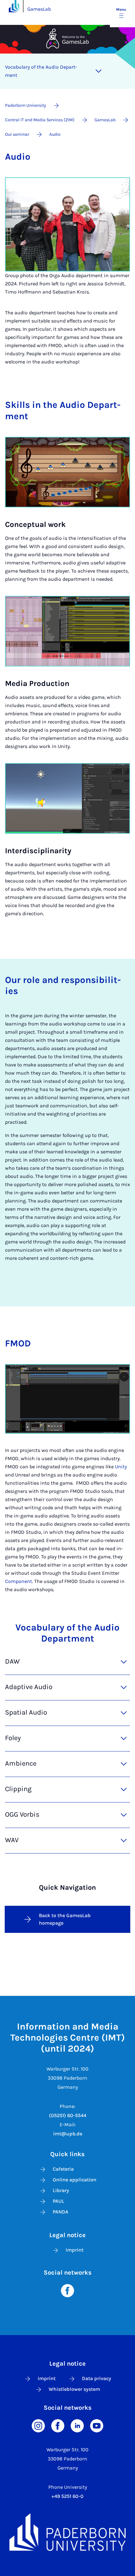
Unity (121, 1467)
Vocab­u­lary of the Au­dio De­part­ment (41, 71)
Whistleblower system (74, 2389)
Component (19, 1581)
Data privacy (97, 2378)
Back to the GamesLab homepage (65, 1919)
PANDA (61, 2212)
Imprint (75, 2250)
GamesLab (39, 9)
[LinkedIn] (77, 2425)
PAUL (59, 2201)
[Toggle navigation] (99, 71)
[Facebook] (67, 2290)
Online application (75, 2180)
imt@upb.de (68, 2134)
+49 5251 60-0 (67, 2496)
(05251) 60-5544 (68, 2115)
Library (61, 2190)
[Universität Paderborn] (67, 2532)
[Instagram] (38, 2425)
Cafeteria (63, 2169)
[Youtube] (97, 2425)
